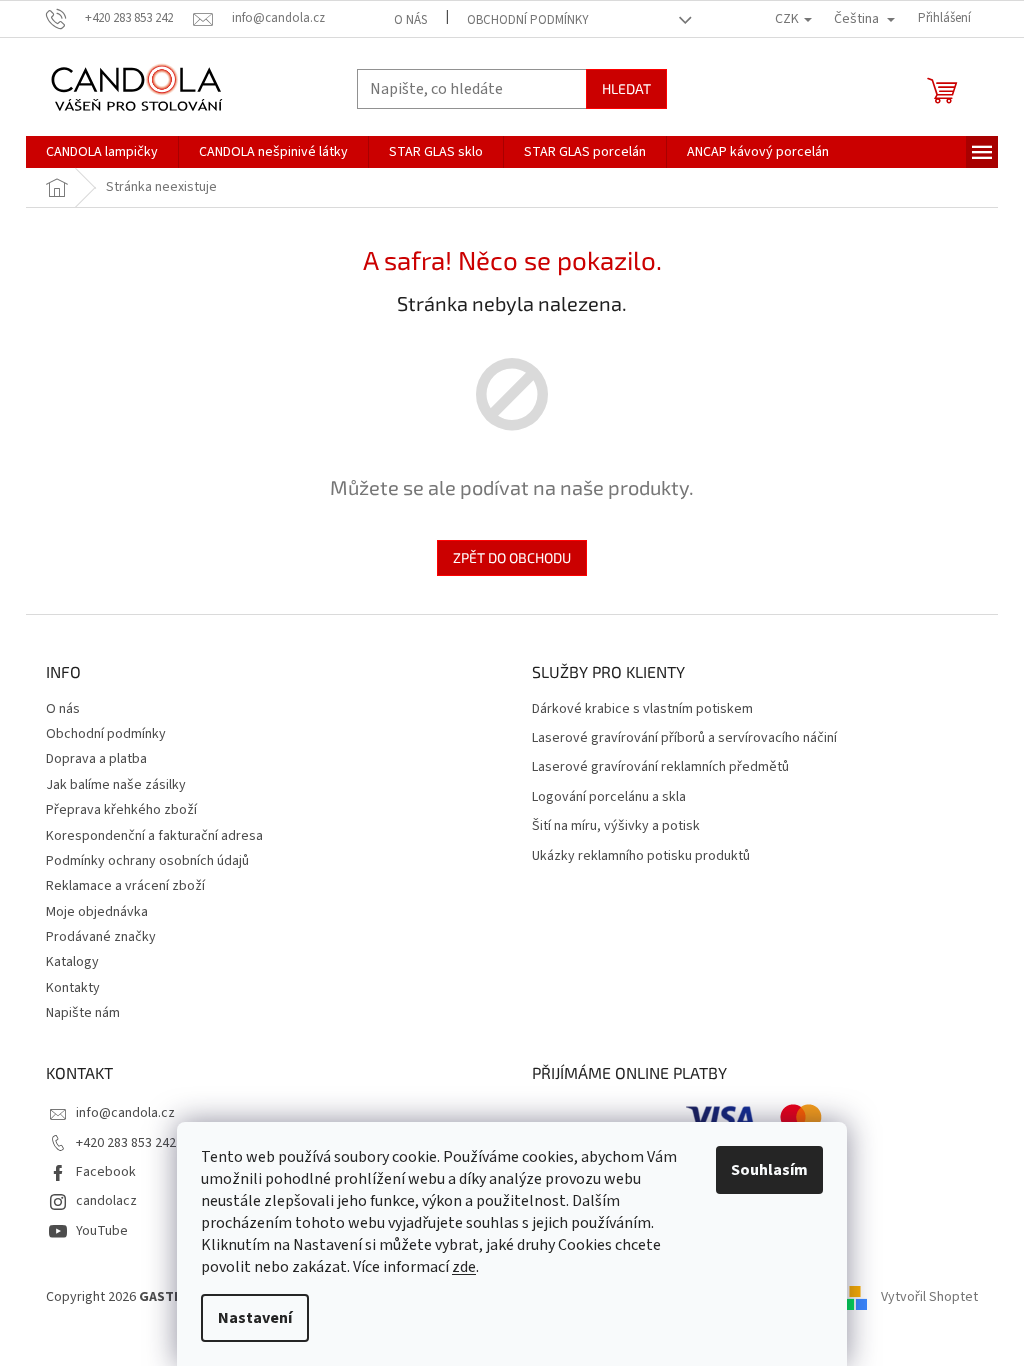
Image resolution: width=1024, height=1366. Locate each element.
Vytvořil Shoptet (929, 1297)
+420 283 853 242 (126, 1143)
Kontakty (73, 988)
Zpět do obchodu (512, 557)
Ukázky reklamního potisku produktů (641, 856)
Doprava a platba (96, 759)
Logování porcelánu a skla (609, 797)
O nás (410, 20)
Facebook (106, 1172)
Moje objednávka (97, 912)
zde (464, 1267)
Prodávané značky (101, 937)
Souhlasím (769, 1170)
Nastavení (255, 1318)
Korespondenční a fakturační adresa (154, 836)
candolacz (106, 1201)
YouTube (102, 1231)
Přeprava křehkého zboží (121, 810)
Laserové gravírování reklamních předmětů (660, 767)
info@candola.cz (125, 1113)
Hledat (626, 88)
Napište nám (83, 1013)
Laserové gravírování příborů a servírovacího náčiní (684, 738)
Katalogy (72, 962)
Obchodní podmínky (528, 20)
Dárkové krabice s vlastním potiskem (642, 709)
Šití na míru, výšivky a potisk (616, 826)
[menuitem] (102, 152)
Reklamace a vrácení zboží (125, 886)
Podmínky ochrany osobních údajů (147, 861)
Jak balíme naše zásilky (116, 785)
